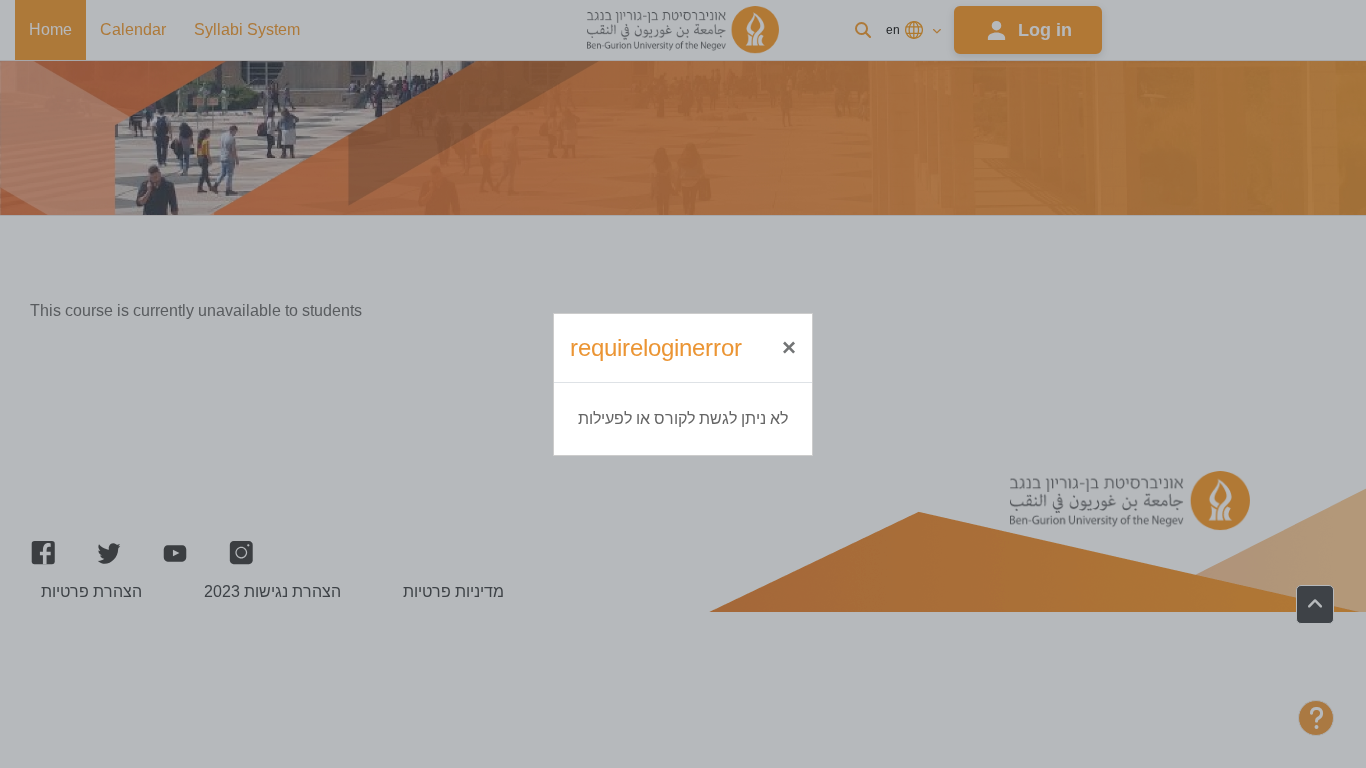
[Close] (789, 348)
